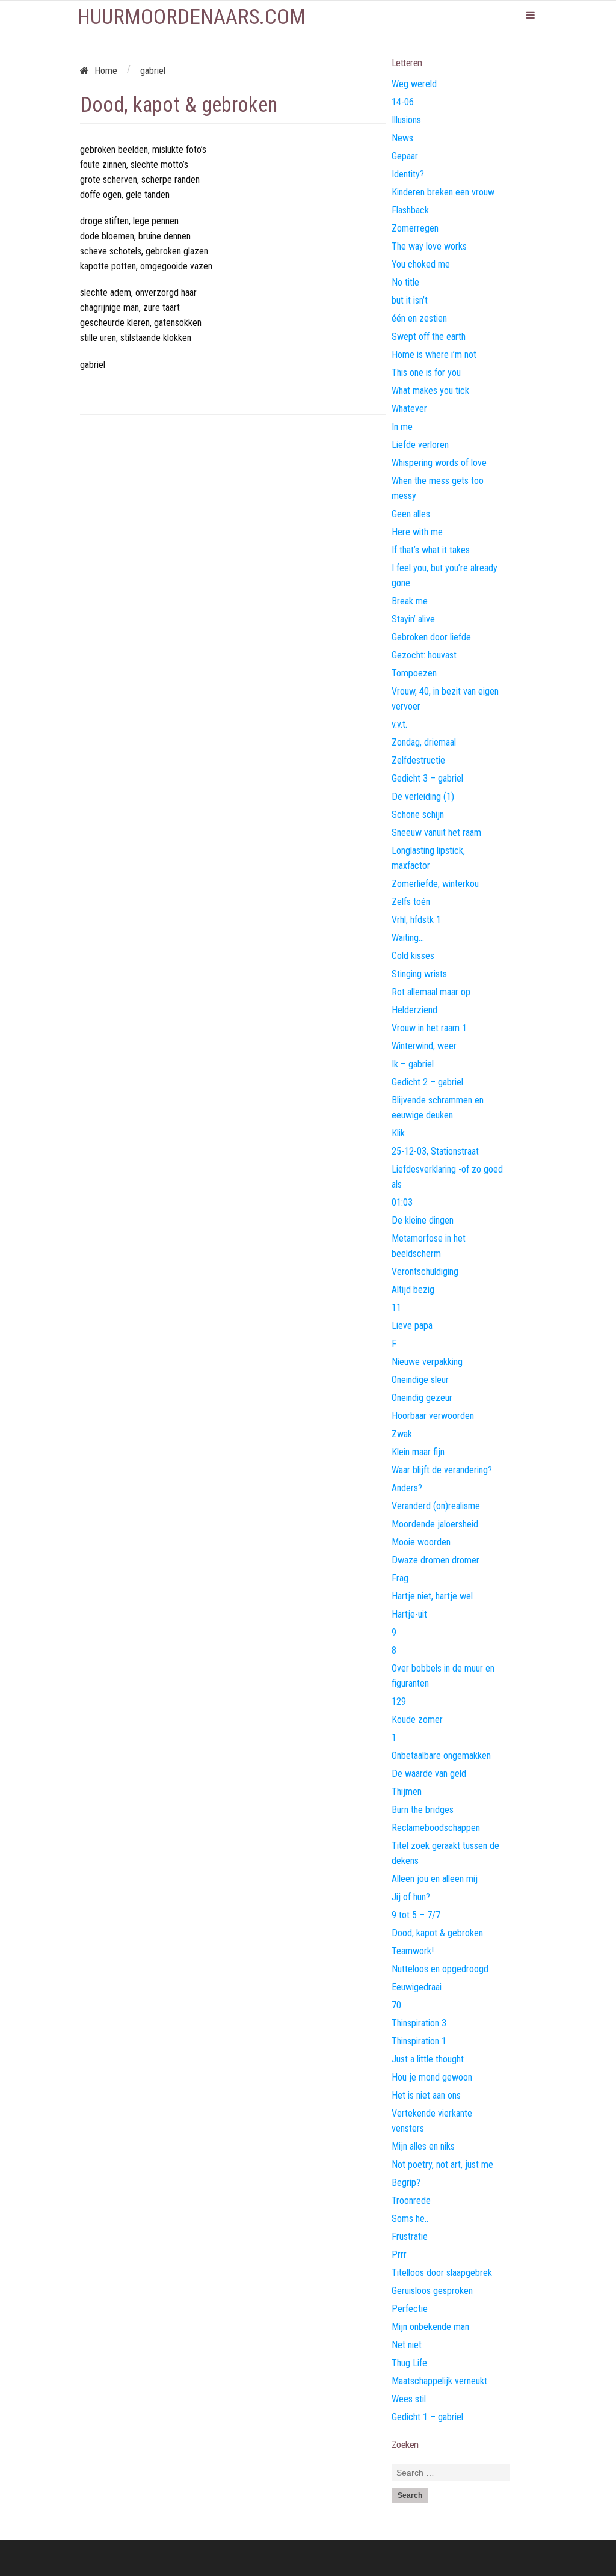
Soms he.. (410, 2219)
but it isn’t (410, 300)
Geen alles (411, 514)
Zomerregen (415, 228)
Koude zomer (417, 1719)
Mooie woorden (421, 1542)
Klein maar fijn (418, 1452)
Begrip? (406, 2182)
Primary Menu (531, 15)
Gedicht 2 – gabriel (427, 1082)
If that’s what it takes (431, 550)
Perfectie (410, 2309)
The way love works (429, 246)
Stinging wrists (419, 974)
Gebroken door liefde (431, 637)
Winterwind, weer (424, 1046)
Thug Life (409, 2363)
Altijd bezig (413, 1290)
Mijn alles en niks (423, 2146)
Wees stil (409, 2399)
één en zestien (419, 318)
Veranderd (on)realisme (436, 1506)
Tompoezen (414, 673)
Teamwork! (413, 1951)
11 (396, 1308)
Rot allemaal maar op (431, 992)
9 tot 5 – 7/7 (416, 1915)
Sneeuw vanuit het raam (436, 833)
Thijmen (407, 1792)
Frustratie (410, 2237)
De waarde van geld (429, 1774)
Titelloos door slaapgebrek (442, 2273)
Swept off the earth (429, 336)
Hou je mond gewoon (432, 2077)
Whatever (409, 409)
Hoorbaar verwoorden (433, 1416)
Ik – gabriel (413, 1064)
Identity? (408, 174)
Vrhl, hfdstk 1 (416, 920)
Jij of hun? (411, 1897)
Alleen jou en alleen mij (435, 1879)
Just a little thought (428, 2059)
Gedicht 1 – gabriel (427, 2417)
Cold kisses (413, 956)
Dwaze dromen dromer (436, 1560)
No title (405, 282)
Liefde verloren (420, 445)
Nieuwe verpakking (427, 1362)
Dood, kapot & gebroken (437, 1933)
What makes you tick (430, 391)
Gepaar (405, 156)
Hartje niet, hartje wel (432, 1596)
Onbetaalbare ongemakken (441, 1756)
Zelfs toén (411, 902)
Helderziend (414, 1010)
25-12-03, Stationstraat (435, 1151)
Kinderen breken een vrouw (443, 192)
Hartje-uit (409, 1614)
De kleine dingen (423, 1220)
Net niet (407, 2345)
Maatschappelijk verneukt (439, 2381)
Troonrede (411, 2200)
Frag (400, 1578)
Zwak (402, 1434)
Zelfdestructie (418, 760)
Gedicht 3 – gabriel (427, 778)
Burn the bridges (423, 1810)
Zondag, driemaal (424, 742)
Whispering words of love (439, 463)
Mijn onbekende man (430, 2327)
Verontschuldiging (425, 1271)
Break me (410, 601)
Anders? (407, 1488)
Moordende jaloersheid (435, 1524)
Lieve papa (412, 1326)
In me (402, 427)
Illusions (406, 120)
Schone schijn (418, 814)
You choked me (421, 264)
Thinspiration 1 (419, 2041)
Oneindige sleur (420, 1380)
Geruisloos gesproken (432, 2291)
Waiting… (408, 938)
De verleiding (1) (423, 796)
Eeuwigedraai (417, 1987)
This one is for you (426, 373)
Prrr (399, 2255)
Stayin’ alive (413, 619)
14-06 (403, 102)
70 (396, 2005)
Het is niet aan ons (426, 2095)
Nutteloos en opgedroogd (440, 1969)
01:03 (402, 1202)
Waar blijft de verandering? (442, 1470)
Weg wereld (414, 84)
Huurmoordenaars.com (191, 17)
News (402, 138)
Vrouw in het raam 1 (429, 1028)
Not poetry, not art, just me (442, 2164)
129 (399, 1701)
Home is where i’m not (434, 354)
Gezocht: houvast (424, 655)
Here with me (417, 532)
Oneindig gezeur (422, 1398)
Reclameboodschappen (436, 1828)
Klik (398, 1133)
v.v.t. (399, 724)
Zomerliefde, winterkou (435, 884)
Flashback (410, 210)
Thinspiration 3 (419, 2023)
